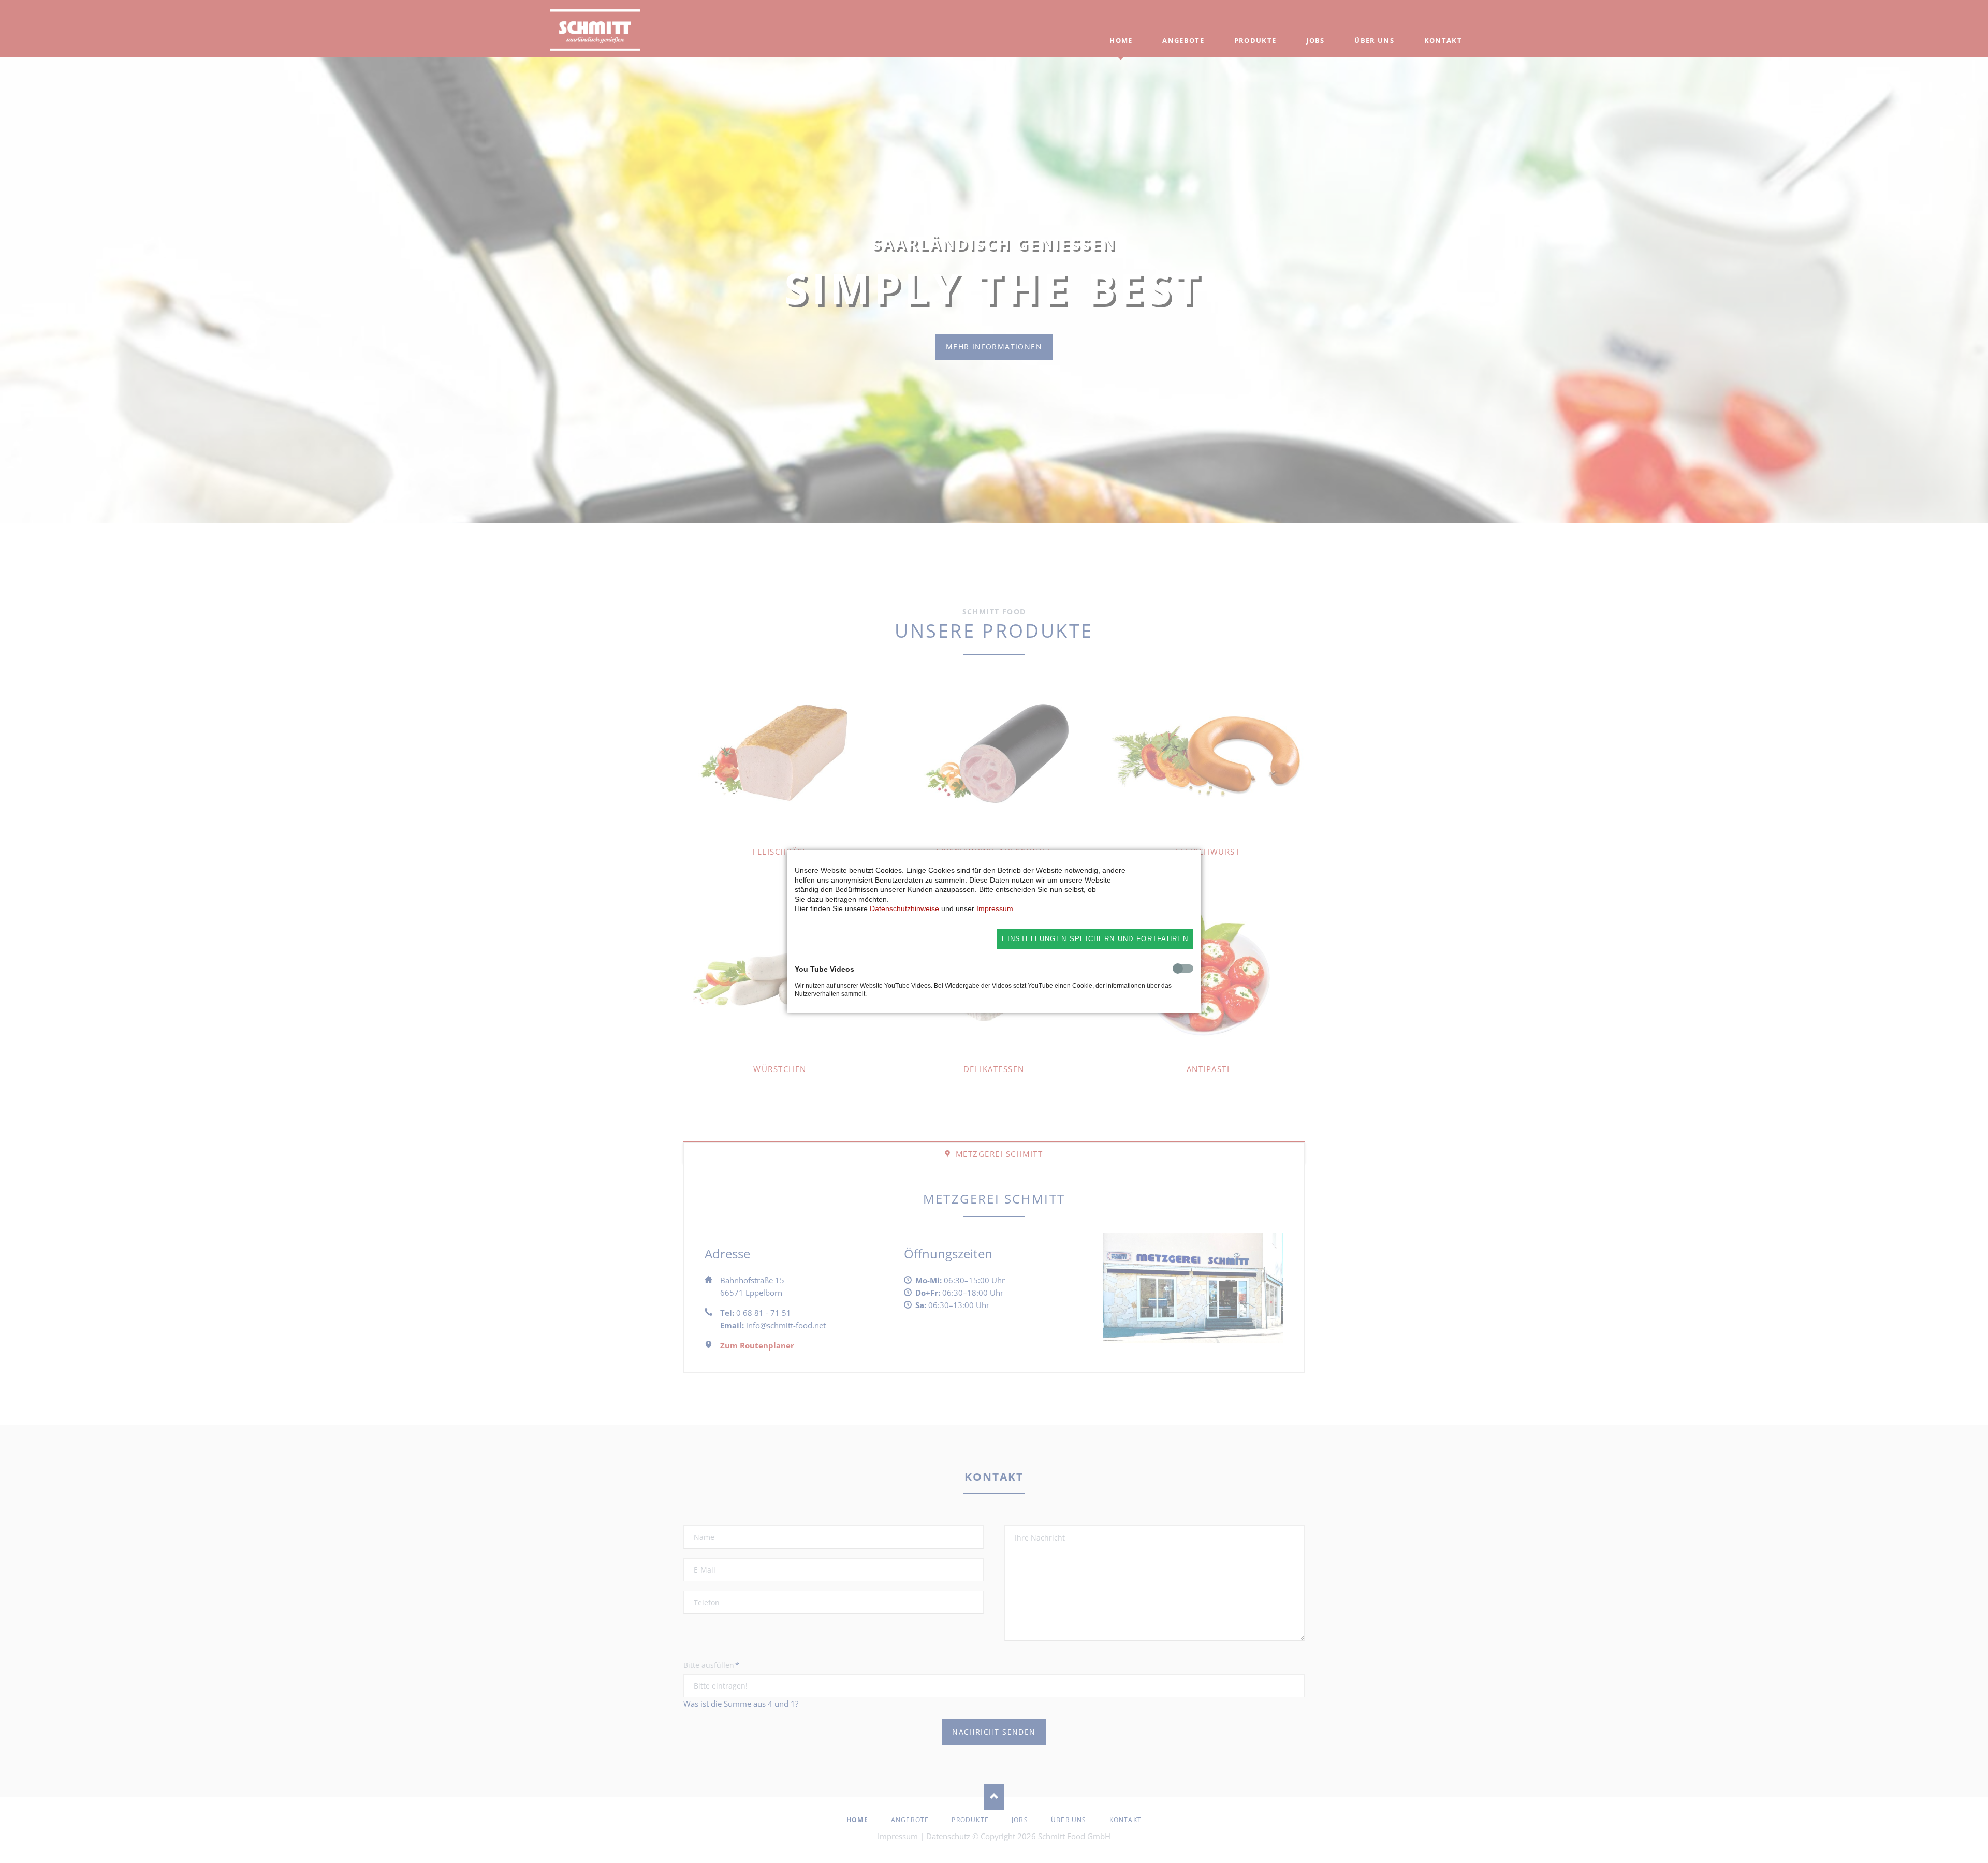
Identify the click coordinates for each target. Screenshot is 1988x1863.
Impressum (995, 908)
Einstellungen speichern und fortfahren (1095, 939)
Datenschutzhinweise (904, 908)
